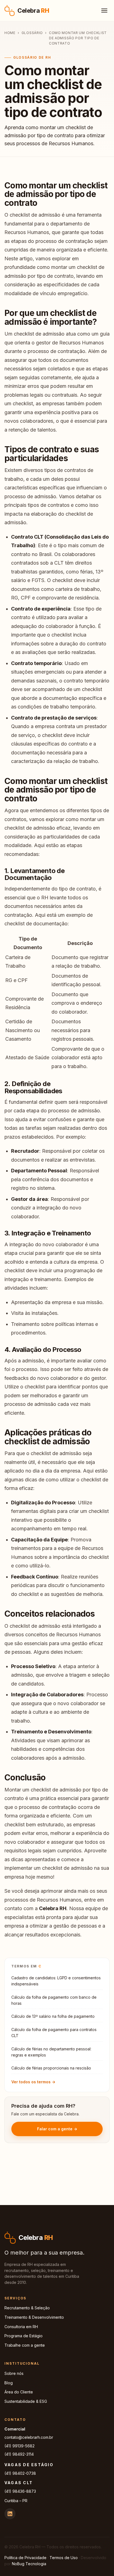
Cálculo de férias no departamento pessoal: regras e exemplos (51, 2052)
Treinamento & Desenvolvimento (34, 2317)
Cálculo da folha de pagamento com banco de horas (54, 2000)
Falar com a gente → (57, 2129)
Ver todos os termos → (33, 2082)
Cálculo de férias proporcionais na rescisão (51, 2068)
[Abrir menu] (104, 11)
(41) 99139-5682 (20, 2446)
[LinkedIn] (10, 2514)
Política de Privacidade (25, 2558)
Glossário (32, 33)
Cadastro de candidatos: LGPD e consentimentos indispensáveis (56, 1981)
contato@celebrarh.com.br (29, 2437)
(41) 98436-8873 (20, 2491)
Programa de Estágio (24, 2336)
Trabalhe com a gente (25, 2345)
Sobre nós (14, 2373)
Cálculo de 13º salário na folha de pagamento (53, 2016)
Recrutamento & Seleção (27, 2308)
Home (10, 33)
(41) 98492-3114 (19, 2454)
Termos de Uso (64, 2558)
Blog (9, 2383)
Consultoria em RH (21, 2327)
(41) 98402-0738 (20, 2473)
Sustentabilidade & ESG (26, 2401)
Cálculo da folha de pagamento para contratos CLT (54, 2033)
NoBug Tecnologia (29, 2564)
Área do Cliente (19, 2392)
